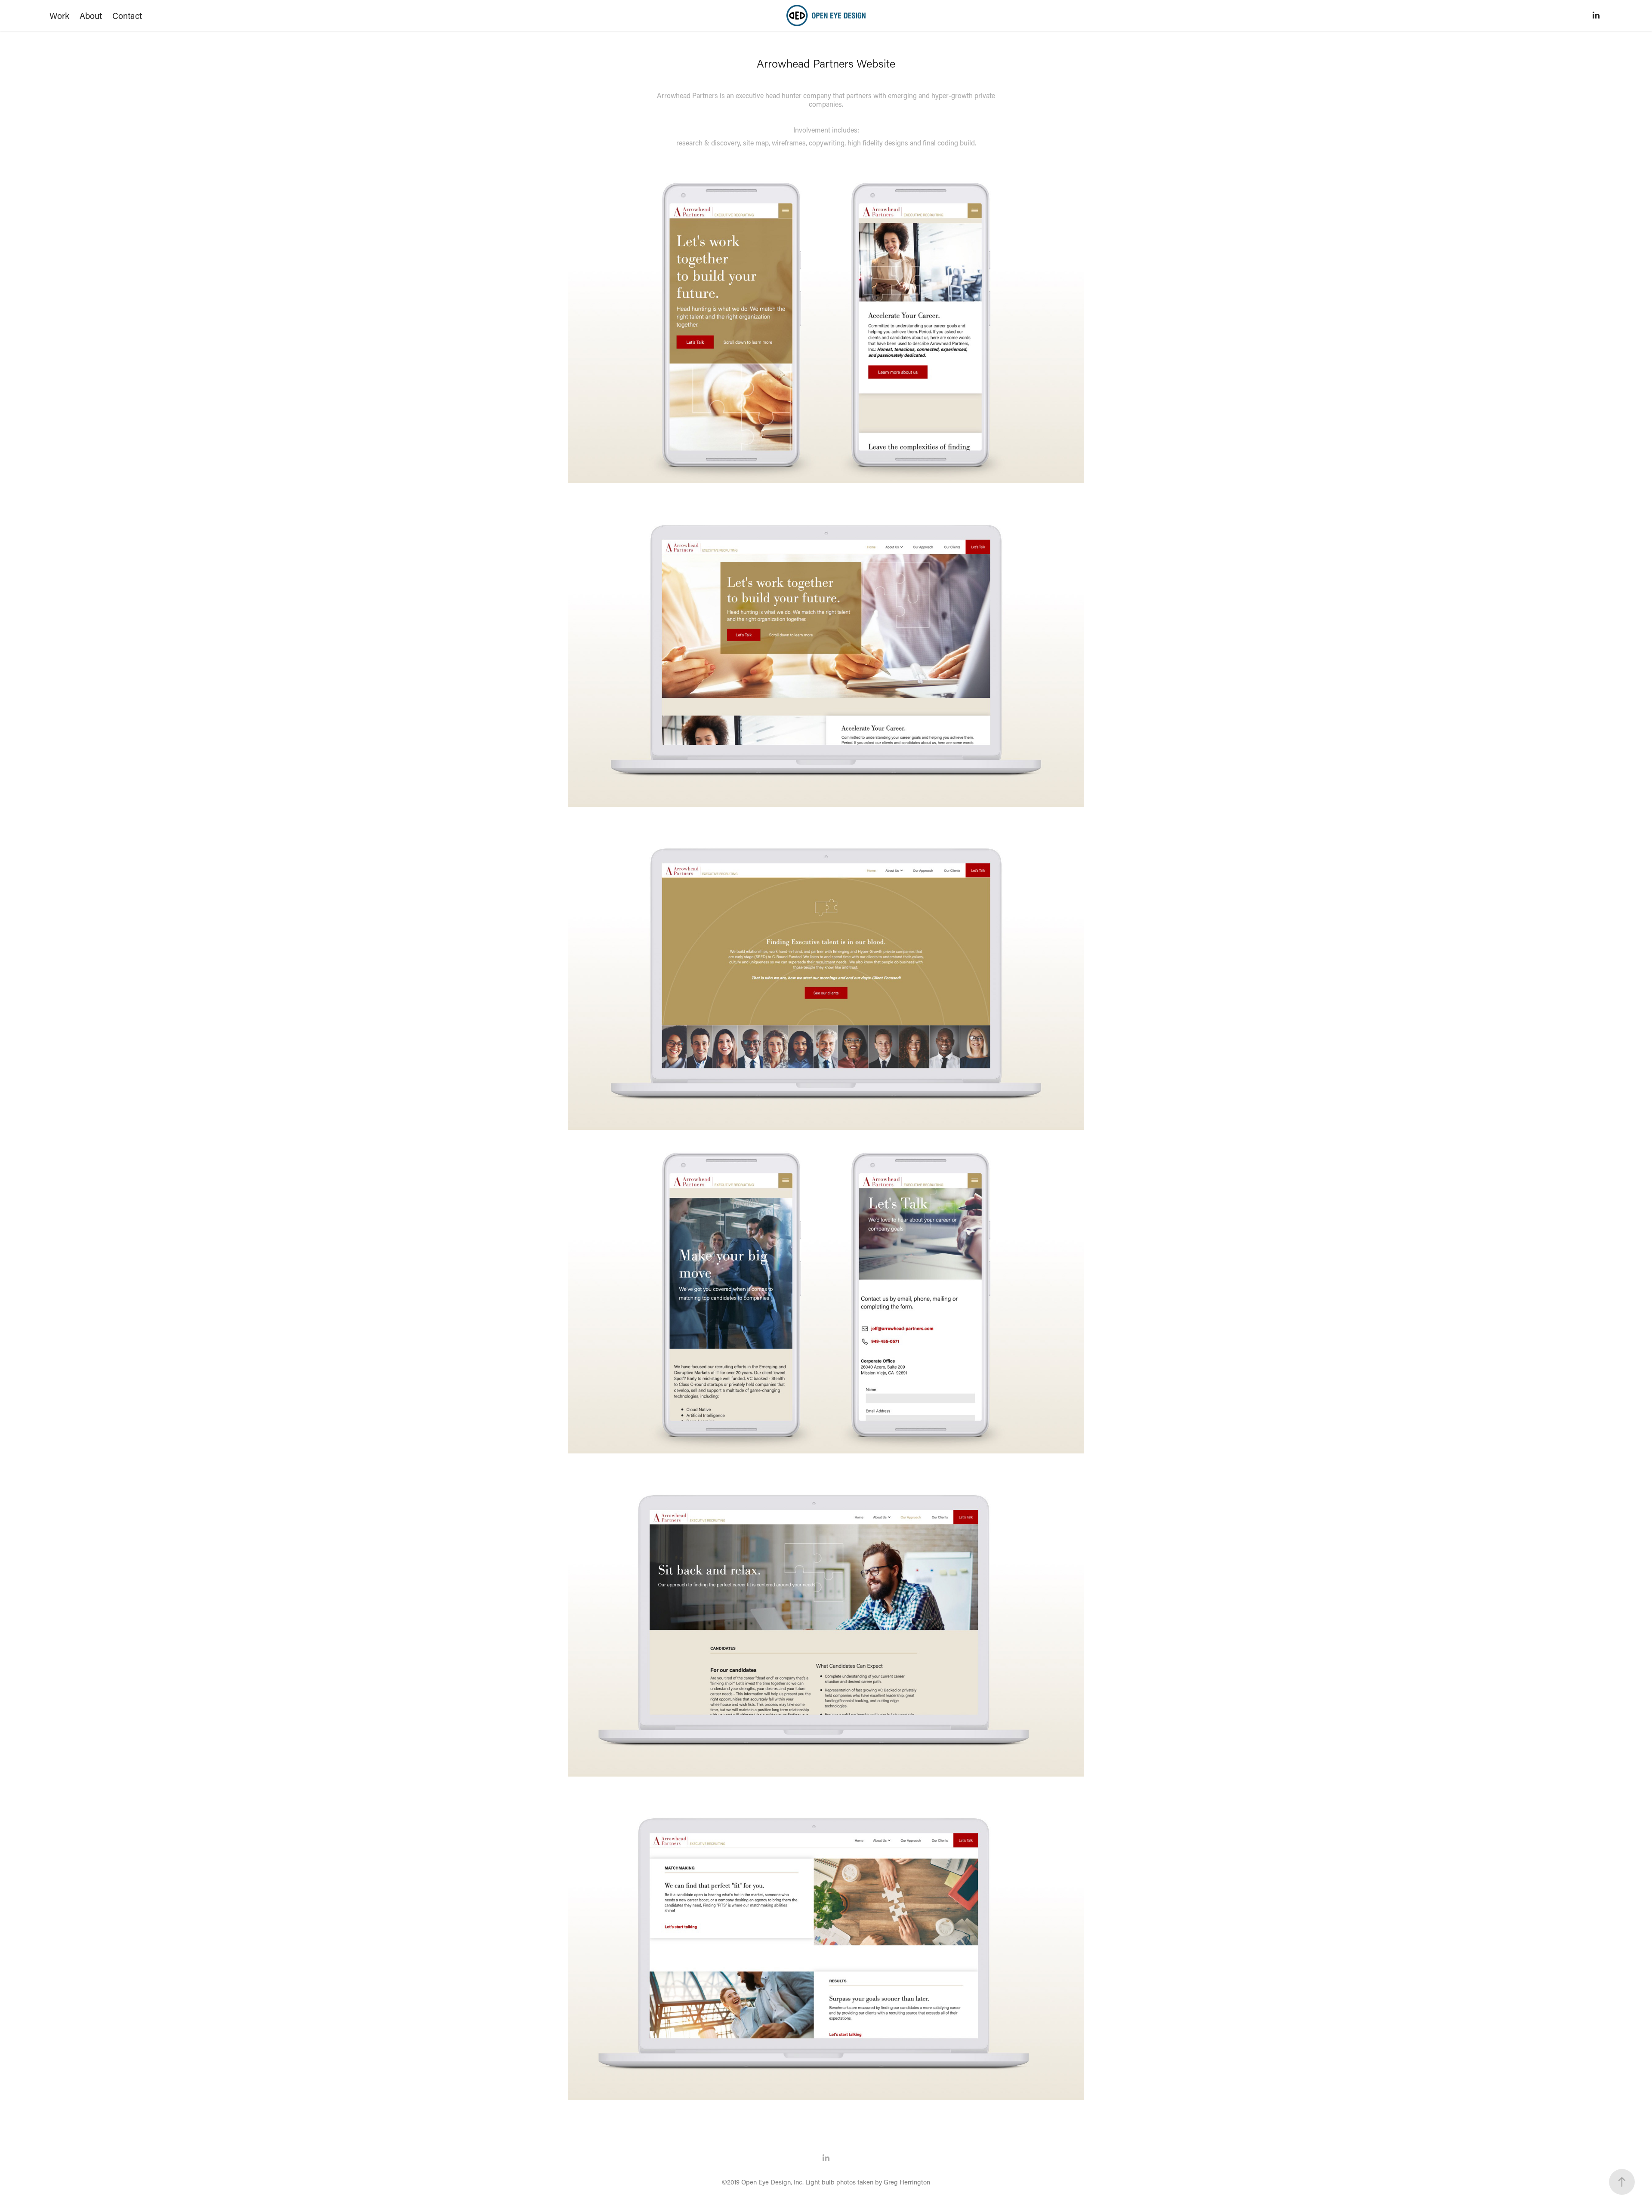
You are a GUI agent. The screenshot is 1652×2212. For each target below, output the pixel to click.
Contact (127, 15)
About (91, 15)
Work (59, 15)
